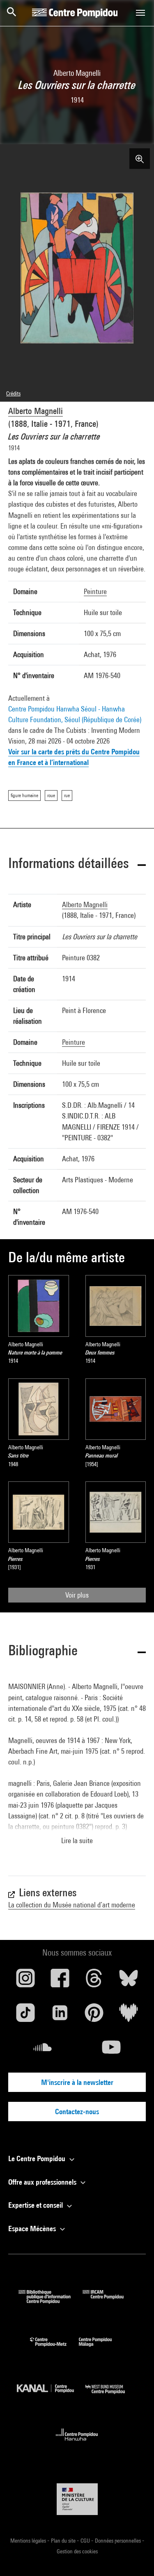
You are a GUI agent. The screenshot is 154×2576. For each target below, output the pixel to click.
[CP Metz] (54, 2348)
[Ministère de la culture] (77, 2499)
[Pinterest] (94, 2016)
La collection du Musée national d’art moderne (72, 1905)
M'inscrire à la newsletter (77, 2082)
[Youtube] (112, 2050)
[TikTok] (25, 2016)
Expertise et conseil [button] (36, 2205)
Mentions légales (29, 2541)
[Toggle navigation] (140, 13)
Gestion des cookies (77, 2551)
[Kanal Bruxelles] (51, 2396)
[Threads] (94, 1981)
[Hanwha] (77, 2443)
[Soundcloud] (43, 2050)
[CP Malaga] (101, 2348)
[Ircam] (109, 2301)
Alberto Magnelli (36, 411)
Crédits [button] (13, 393)
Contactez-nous (77, 2112)
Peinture (95, 591)
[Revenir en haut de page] (135, 2557)
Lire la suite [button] (77, 1840)
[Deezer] (129, 2016)
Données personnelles (118, 2541)
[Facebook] (60, 1981)
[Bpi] (51, 2301)
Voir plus (77, 1595)
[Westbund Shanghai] (111, 2396)
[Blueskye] (129, 1981)
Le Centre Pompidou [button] (38, 2158)
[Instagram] (25, 1981)
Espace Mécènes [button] (33, 2229)
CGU (86, 2541)
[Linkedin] (60, 2016)
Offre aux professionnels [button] (43, 2182)
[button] (77, 865)
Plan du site (64, 2541)
